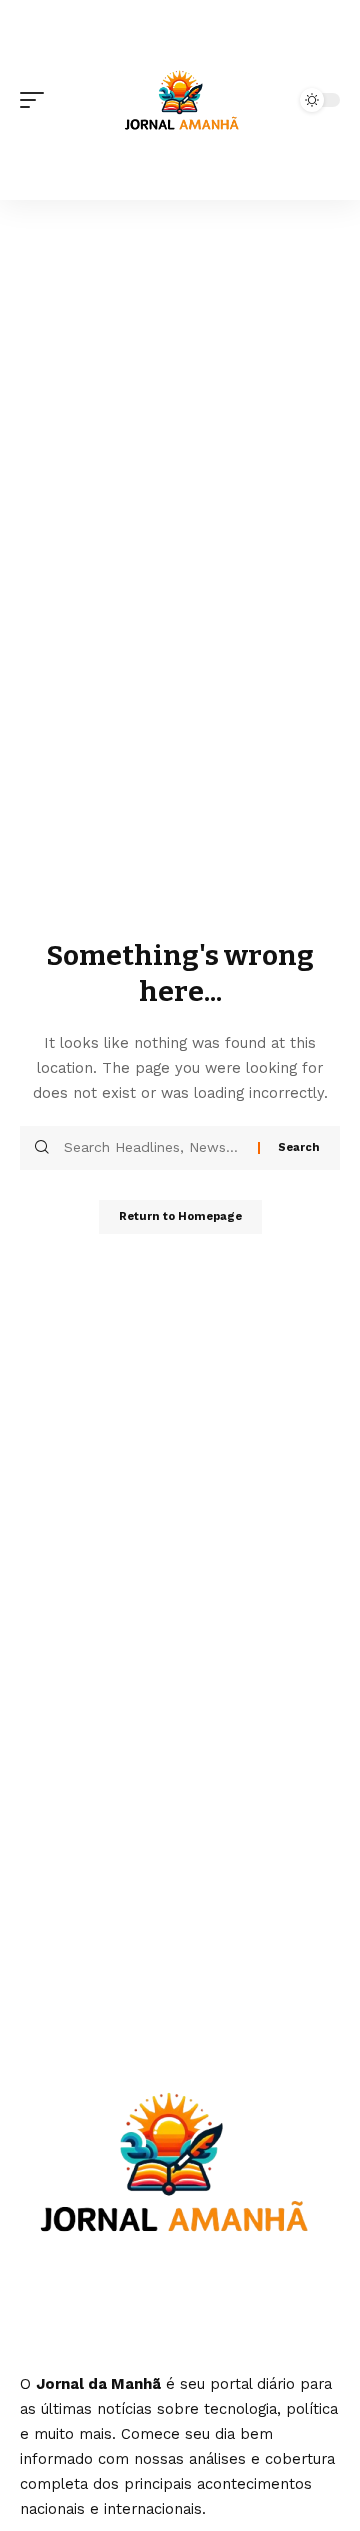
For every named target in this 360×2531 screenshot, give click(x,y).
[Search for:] (153, 1148)
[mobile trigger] (37, 100)
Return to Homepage (180, 1216)
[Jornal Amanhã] (180, 100)
